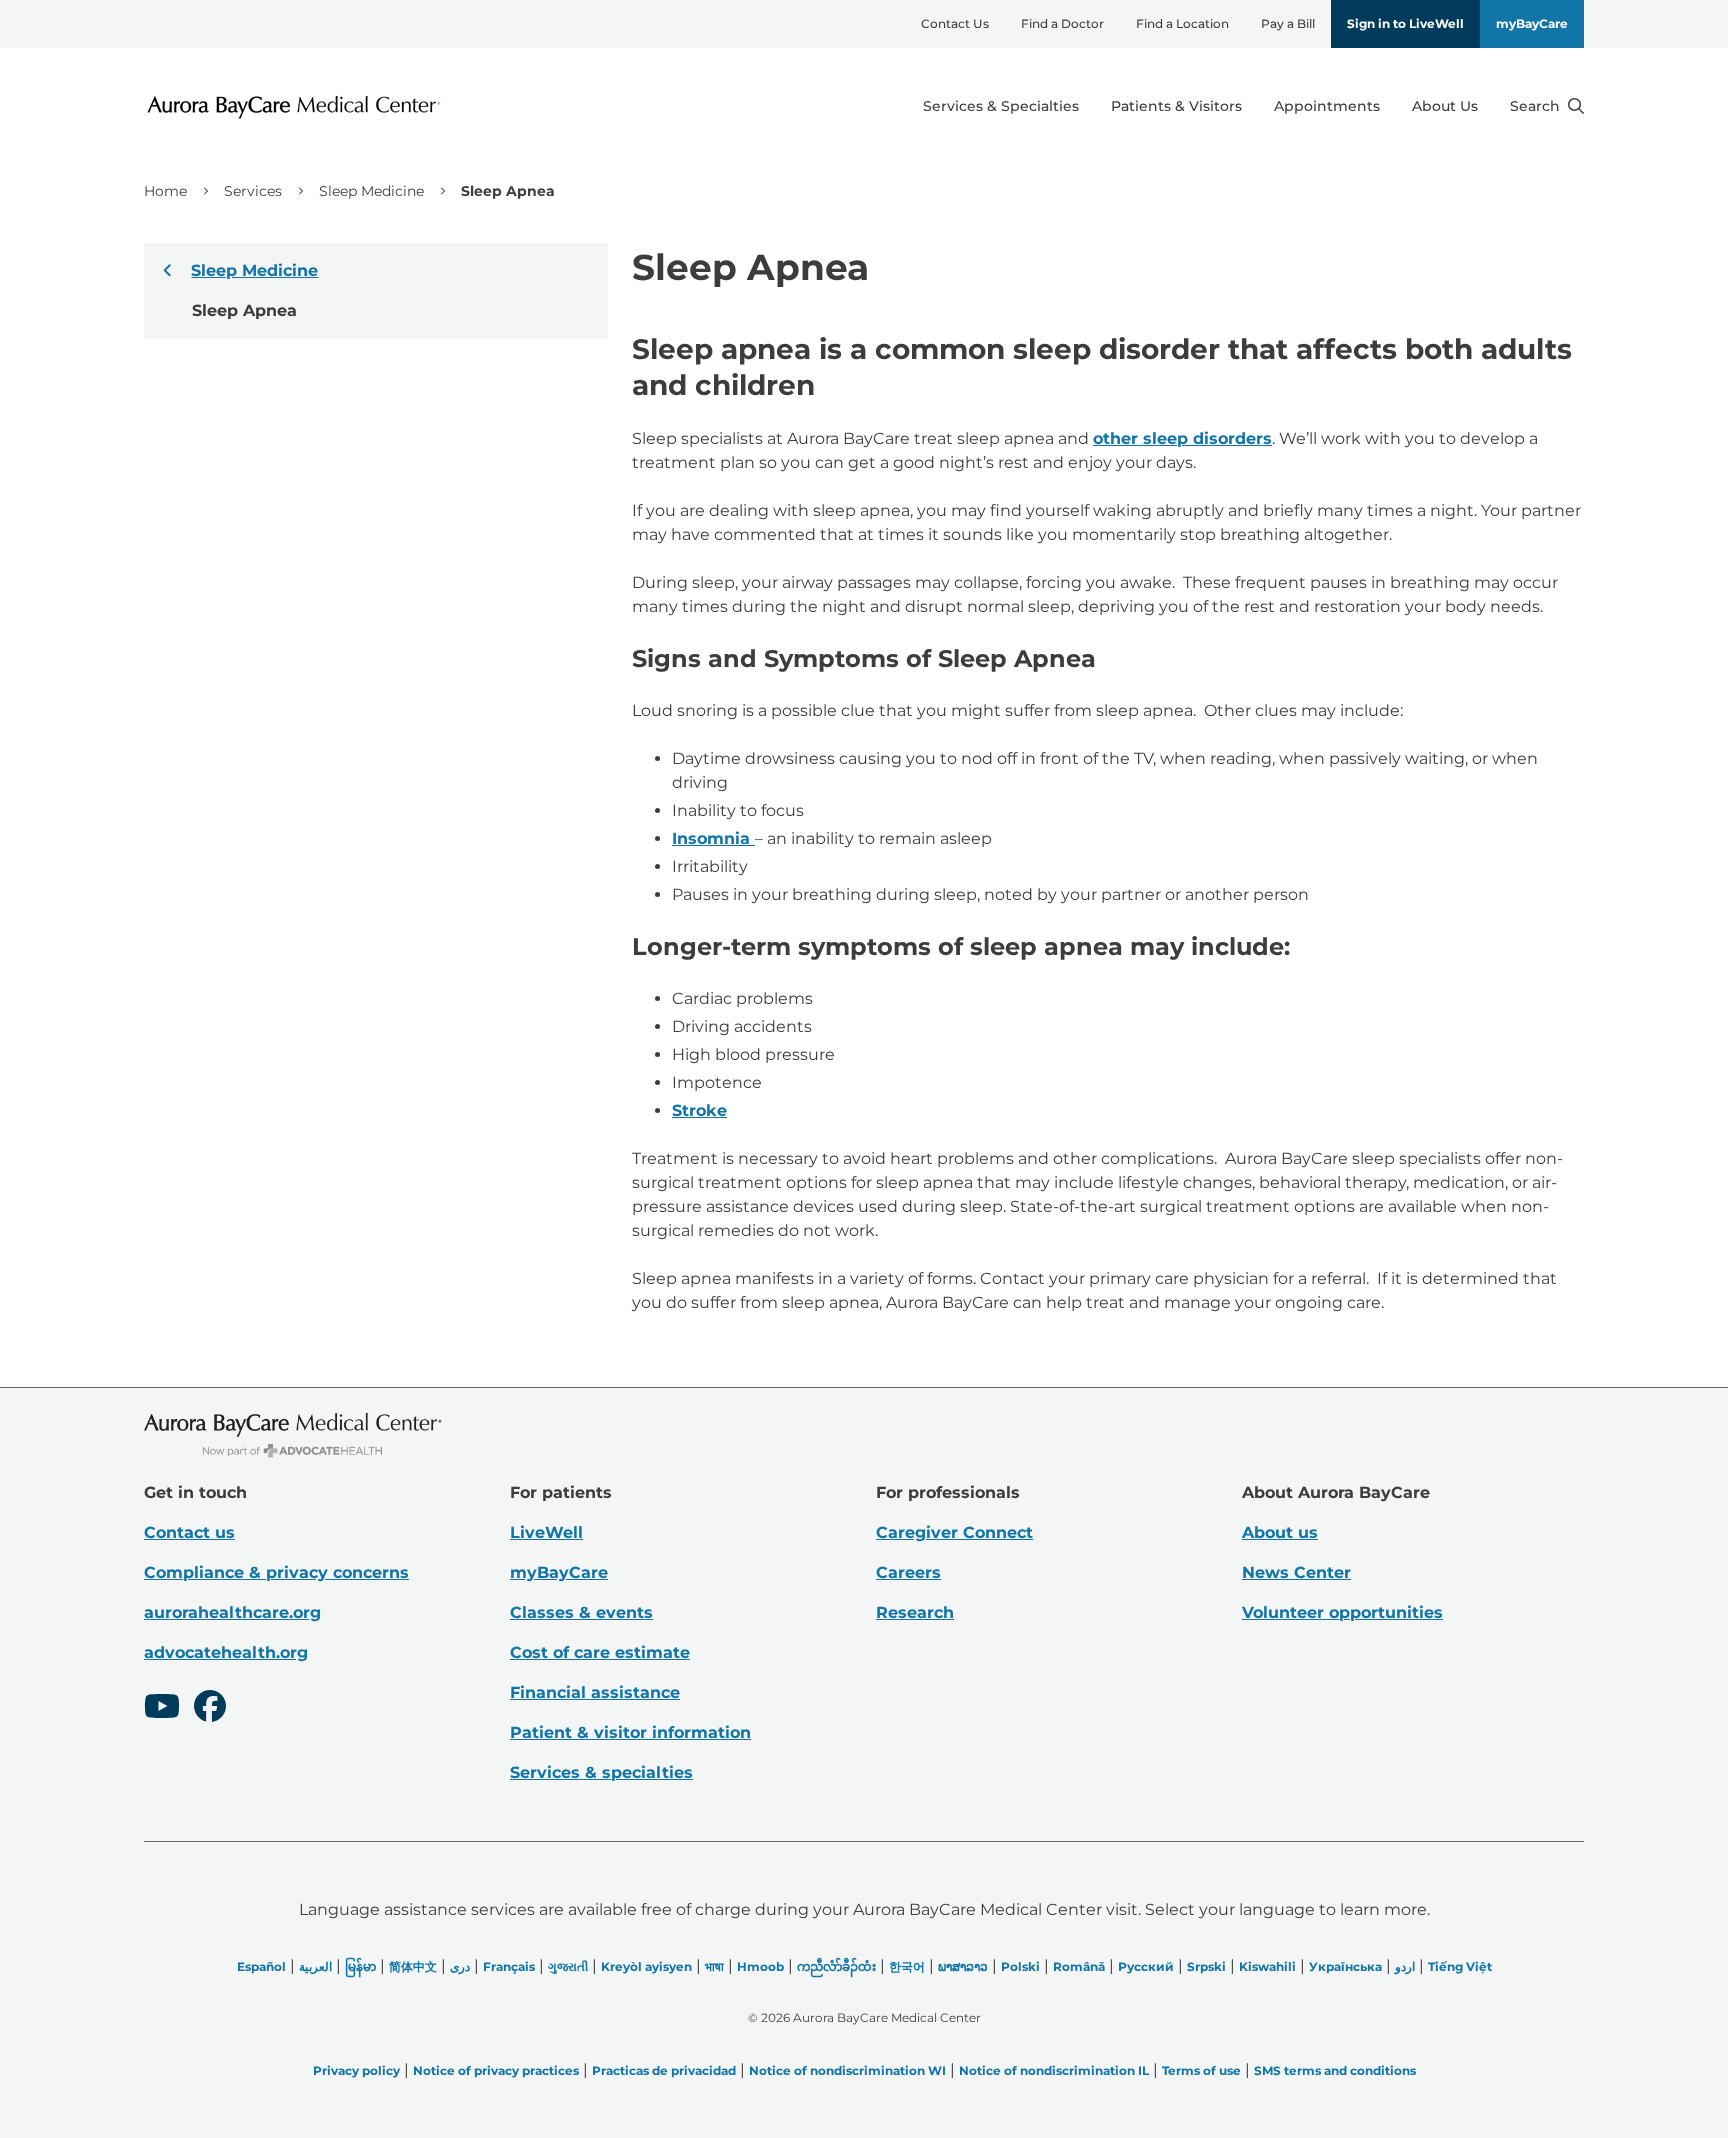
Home (165, 191)
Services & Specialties (1001, 106)
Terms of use (1201, 2070)
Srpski (1206, 1966)
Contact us (189, 1532)
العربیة (315, 1966)
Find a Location (1182, 23)
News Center (1296, 1572)
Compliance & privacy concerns (276, 1572)
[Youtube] (162, 1709)
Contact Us (955, 23)
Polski (1020, 1966)
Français (509, 1966)
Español (261, 1966)
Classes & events (581, 1612)
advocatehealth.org (226, 1652)
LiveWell (546, 1532)
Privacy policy (356, 2070)
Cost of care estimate (600, 1652)
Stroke (699, 1110)
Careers (908, 1572)
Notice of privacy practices (496, 2070)
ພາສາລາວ (963, 1966)
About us (1280, 1532)
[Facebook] (210, 1709)
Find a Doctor (1062, 23)
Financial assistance (595, 1692)
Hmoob (760, 1966)
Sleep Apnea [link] (508, 191)
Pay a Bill (1288, 23)
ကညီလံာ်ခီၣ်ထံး (836, 1966)
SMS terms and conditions (1335, 2070)
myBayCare (1532, 23)
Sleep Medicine (371, 191)
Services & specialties (601, 1772)
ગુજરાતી (568, 1966)
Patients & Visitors (1176, 106)
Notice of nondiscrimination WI (847, 2070)
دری (460, 1966)
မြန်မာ (360, 1966)
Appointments (1327, 106)
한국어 (907, 1966)
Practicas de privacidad (664, 2070)
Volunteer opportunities (1342, 1612)
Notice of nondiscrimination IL (1054, 2070)
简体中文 (413, 1966)
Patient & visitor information (630, 1732)
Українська (1345, 1966)
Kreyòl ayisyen (646, 1966)
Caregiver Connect (954, 1532)
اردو (1405, 1966)
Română (1079, 1966)
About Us (1445, 106)
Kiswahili (1267, 1966)
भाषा (714, 1966)
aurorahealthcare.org (232, 1612)
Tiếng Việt (1460, 1966)
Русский (1146, 1966)
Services (253, 191)
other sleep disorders (1182, 438)
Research (915, 1612)
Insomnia (713, 838)
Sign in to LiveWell (1405, 23)
